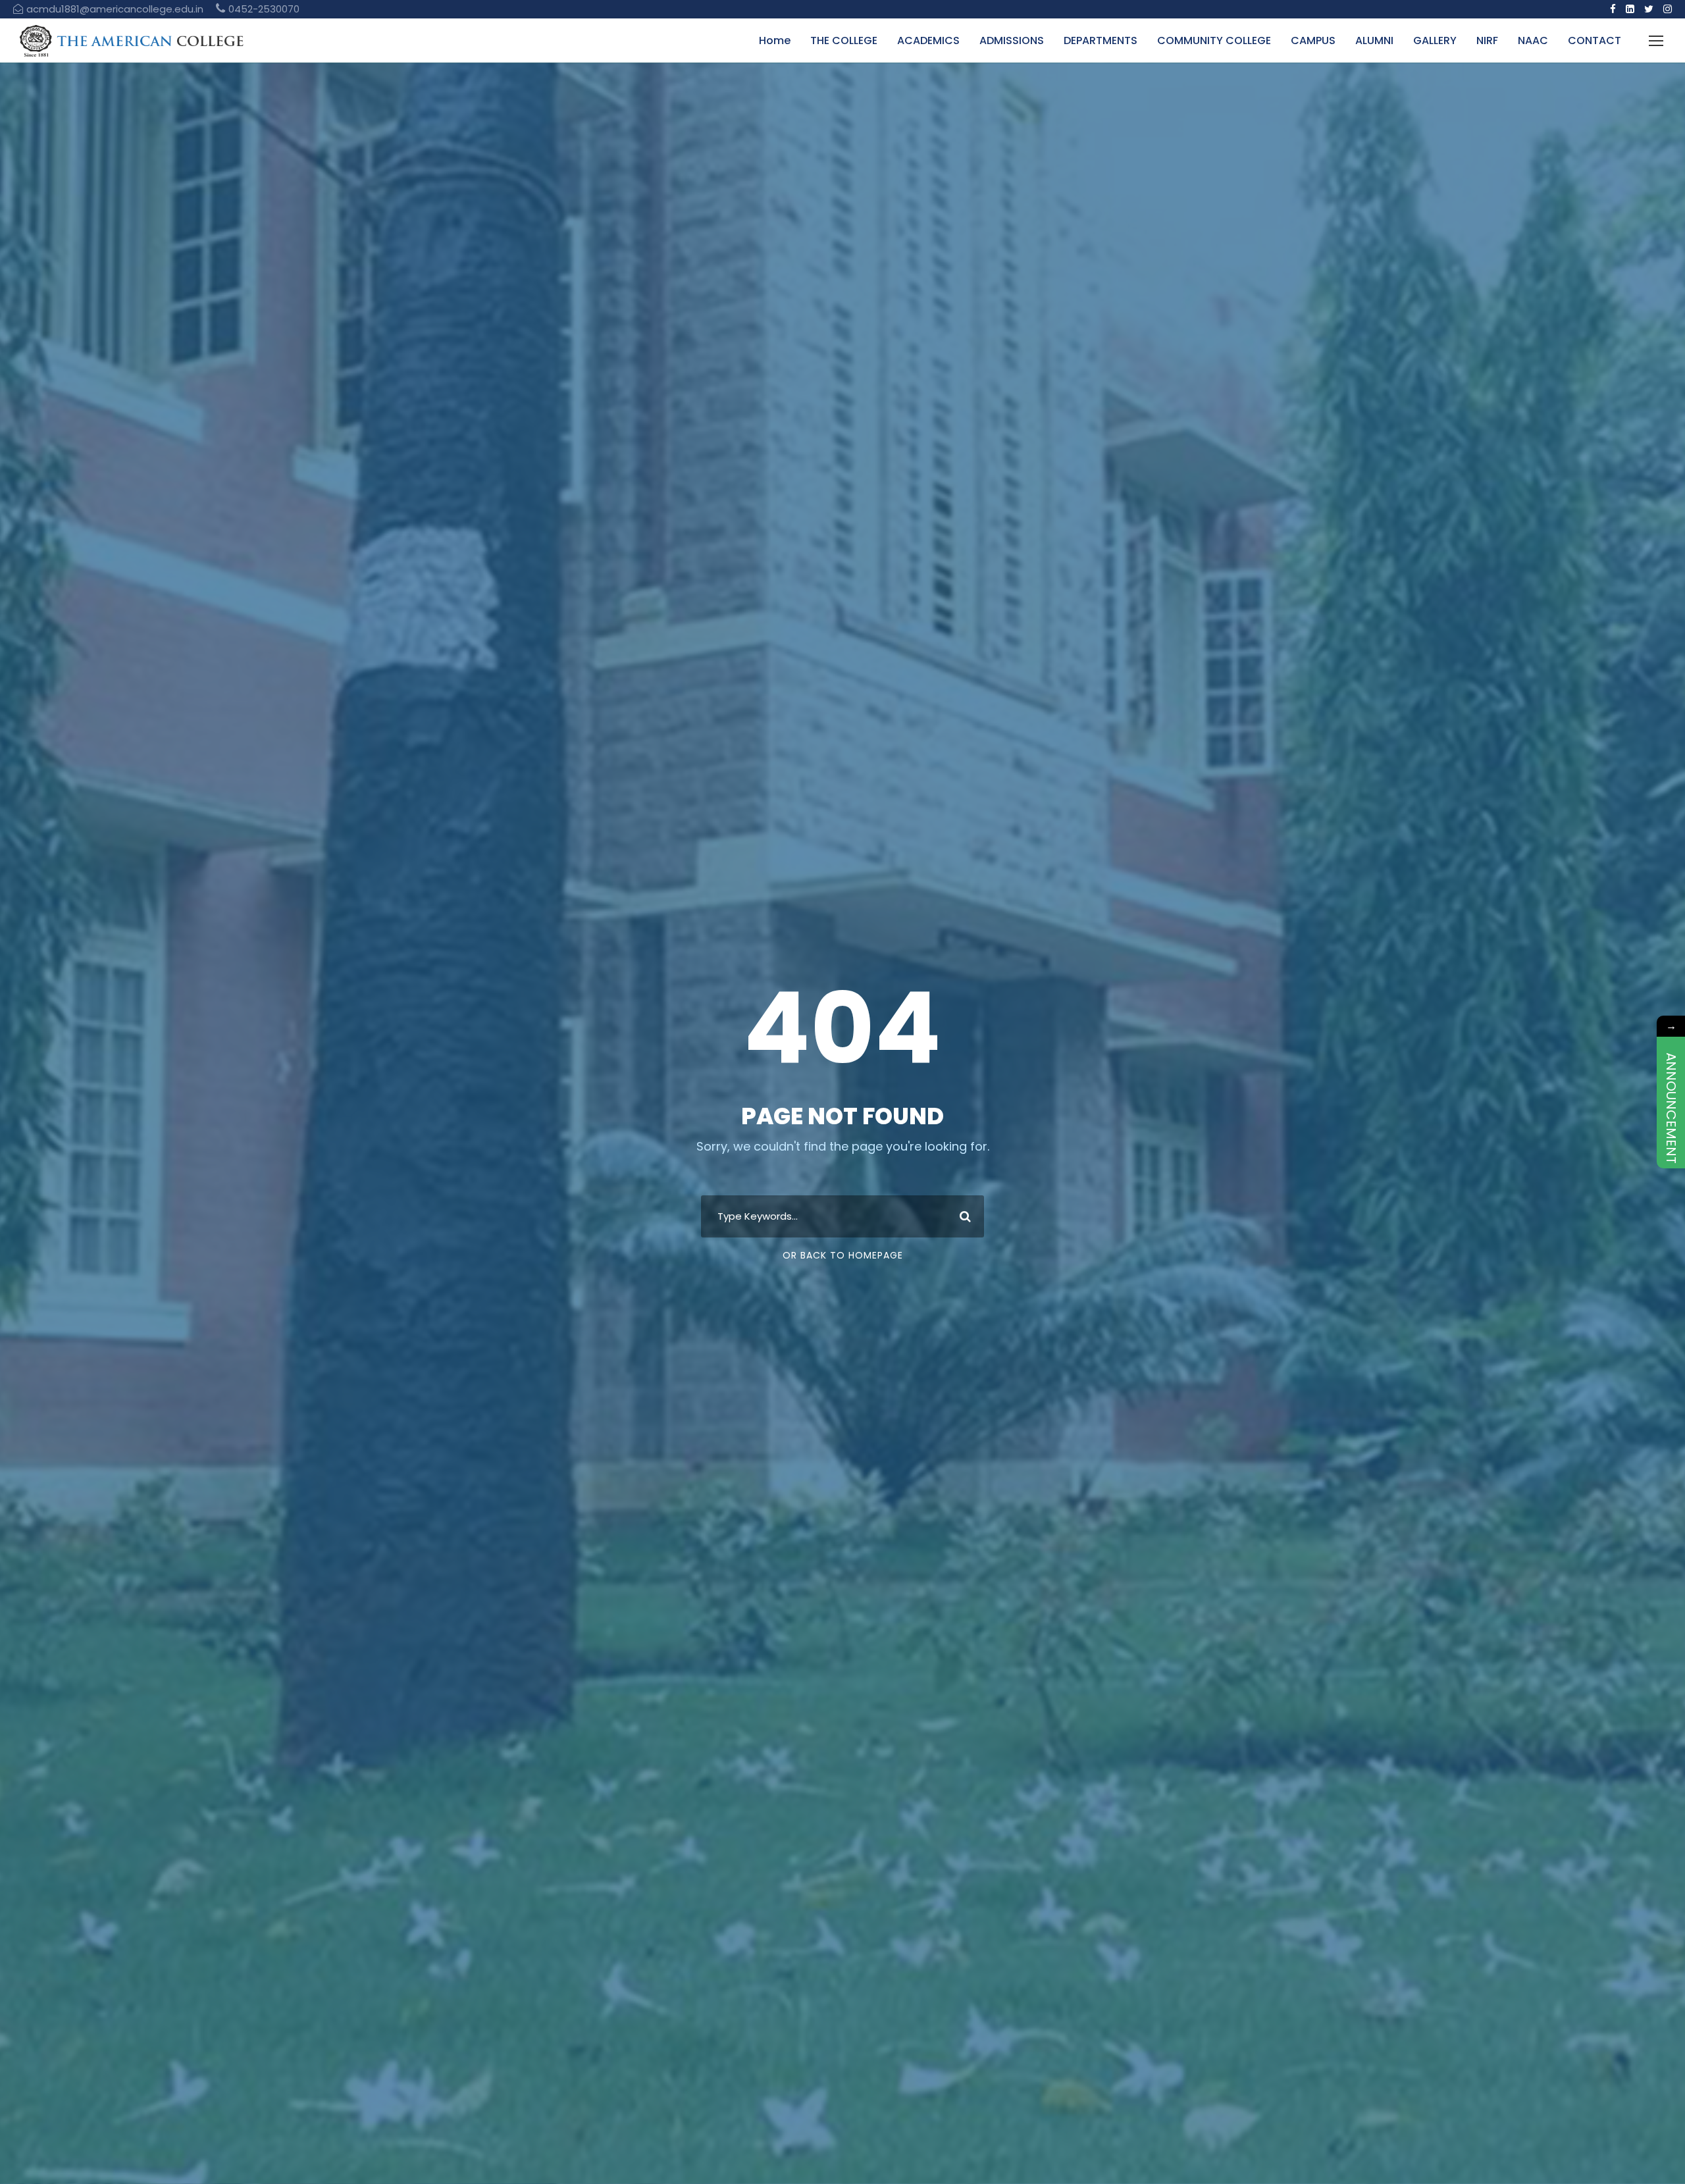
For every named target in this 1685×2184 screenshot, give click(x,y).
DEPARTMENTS (1101, 40)
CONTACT (1594, 40)
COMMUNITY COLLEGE (1214, 40)
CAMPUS (1313, 40)
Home (775, 40)
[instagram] (1668, 9)
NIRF (1487, 40)
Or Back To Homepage (843, 1255)
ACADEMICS (928, 40)
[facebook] (1613, 9)
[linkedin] (1630, 9)
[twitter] (1649, 9)
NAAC (1533, 40)
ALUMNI (1374, 40)
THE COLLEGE (844, 40)
